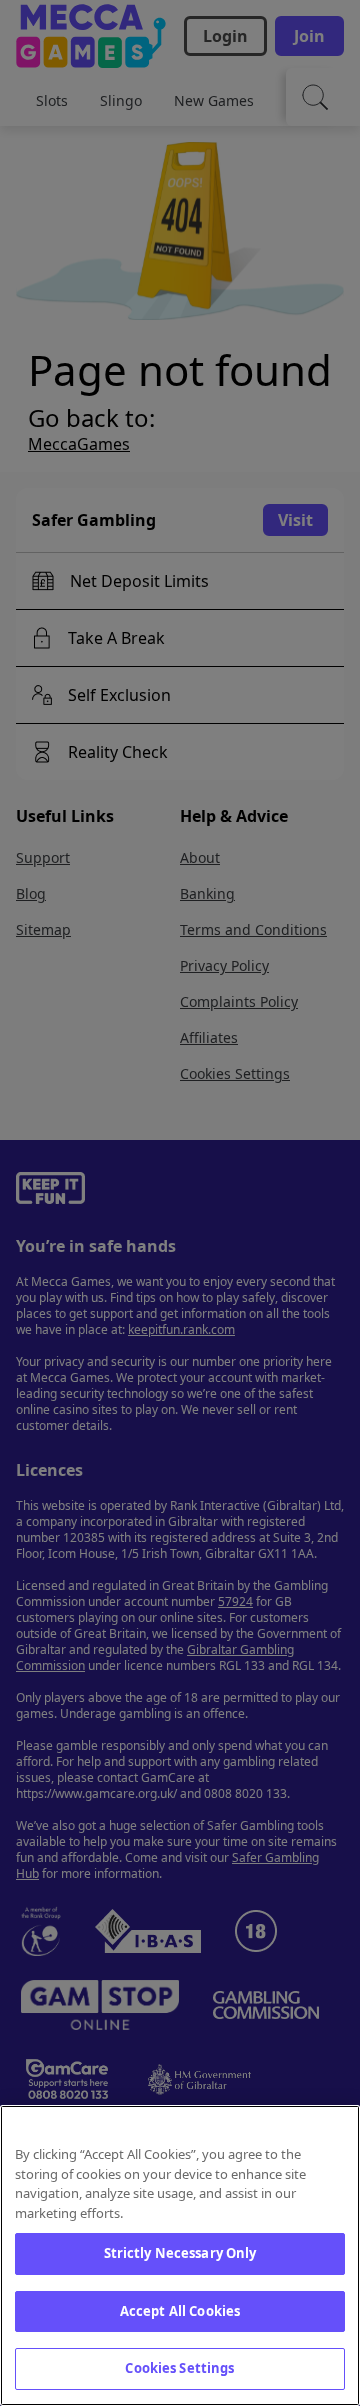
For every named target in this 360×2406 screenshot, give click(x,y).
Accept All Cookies (180, 2311)
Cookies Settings (179, 2368)
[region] (180, 2255)
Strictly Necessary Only (180, 2253)
